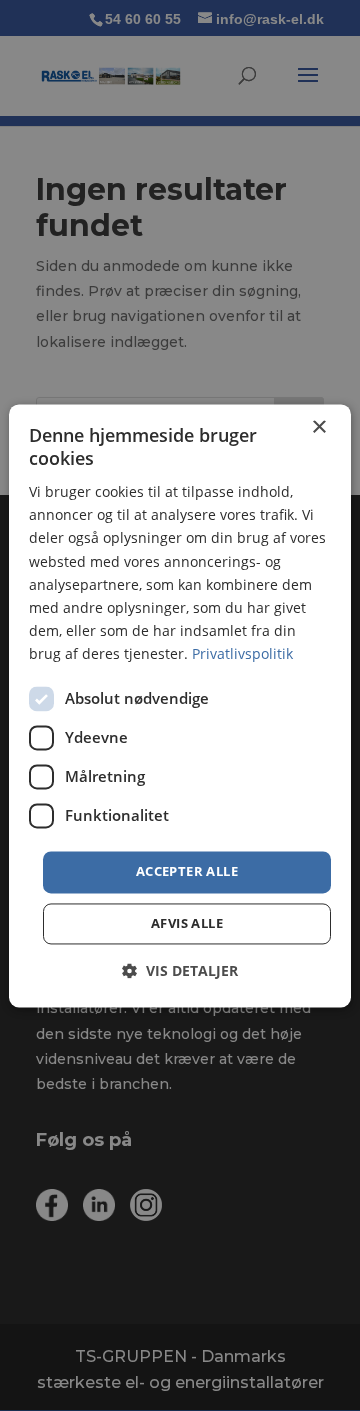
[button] (180, 970)
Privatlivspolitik (242, 653)
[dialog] (180, 705)
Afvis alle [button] (187, 923)
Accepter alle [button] (187, 871)
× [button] (318, 427)
